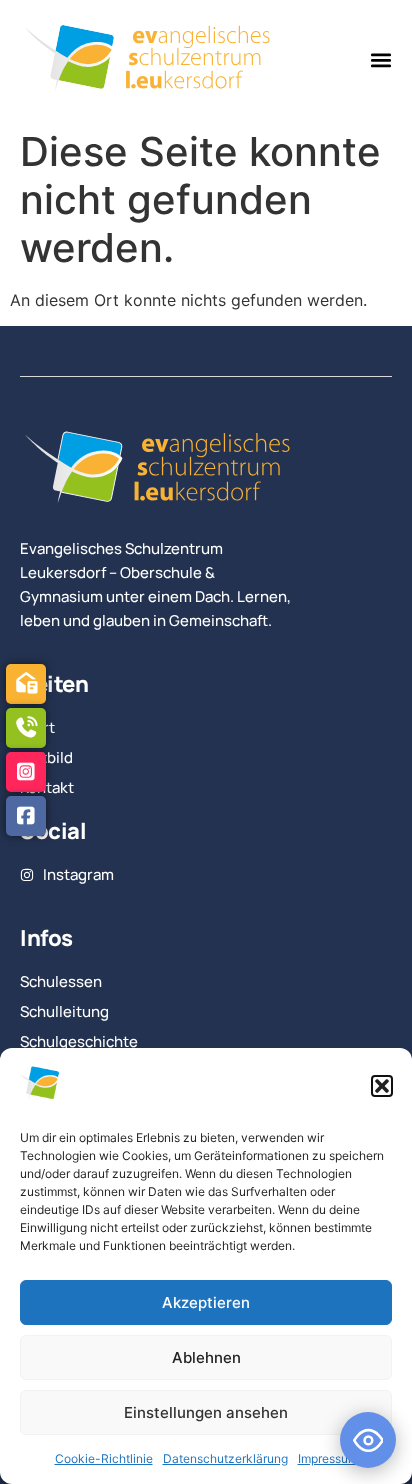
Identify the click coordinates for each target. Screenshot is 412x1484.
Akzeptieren (206, 1302)
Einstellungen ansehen (206, 1412)
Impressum (328, 1458)
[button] (382, 1086)
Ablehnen (206, 1357)
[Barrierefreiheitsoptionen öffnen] (368, 1440)
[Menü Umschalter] (381, 60)
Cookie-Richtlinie (104, 1458)
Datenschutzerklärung (225, 1458)
